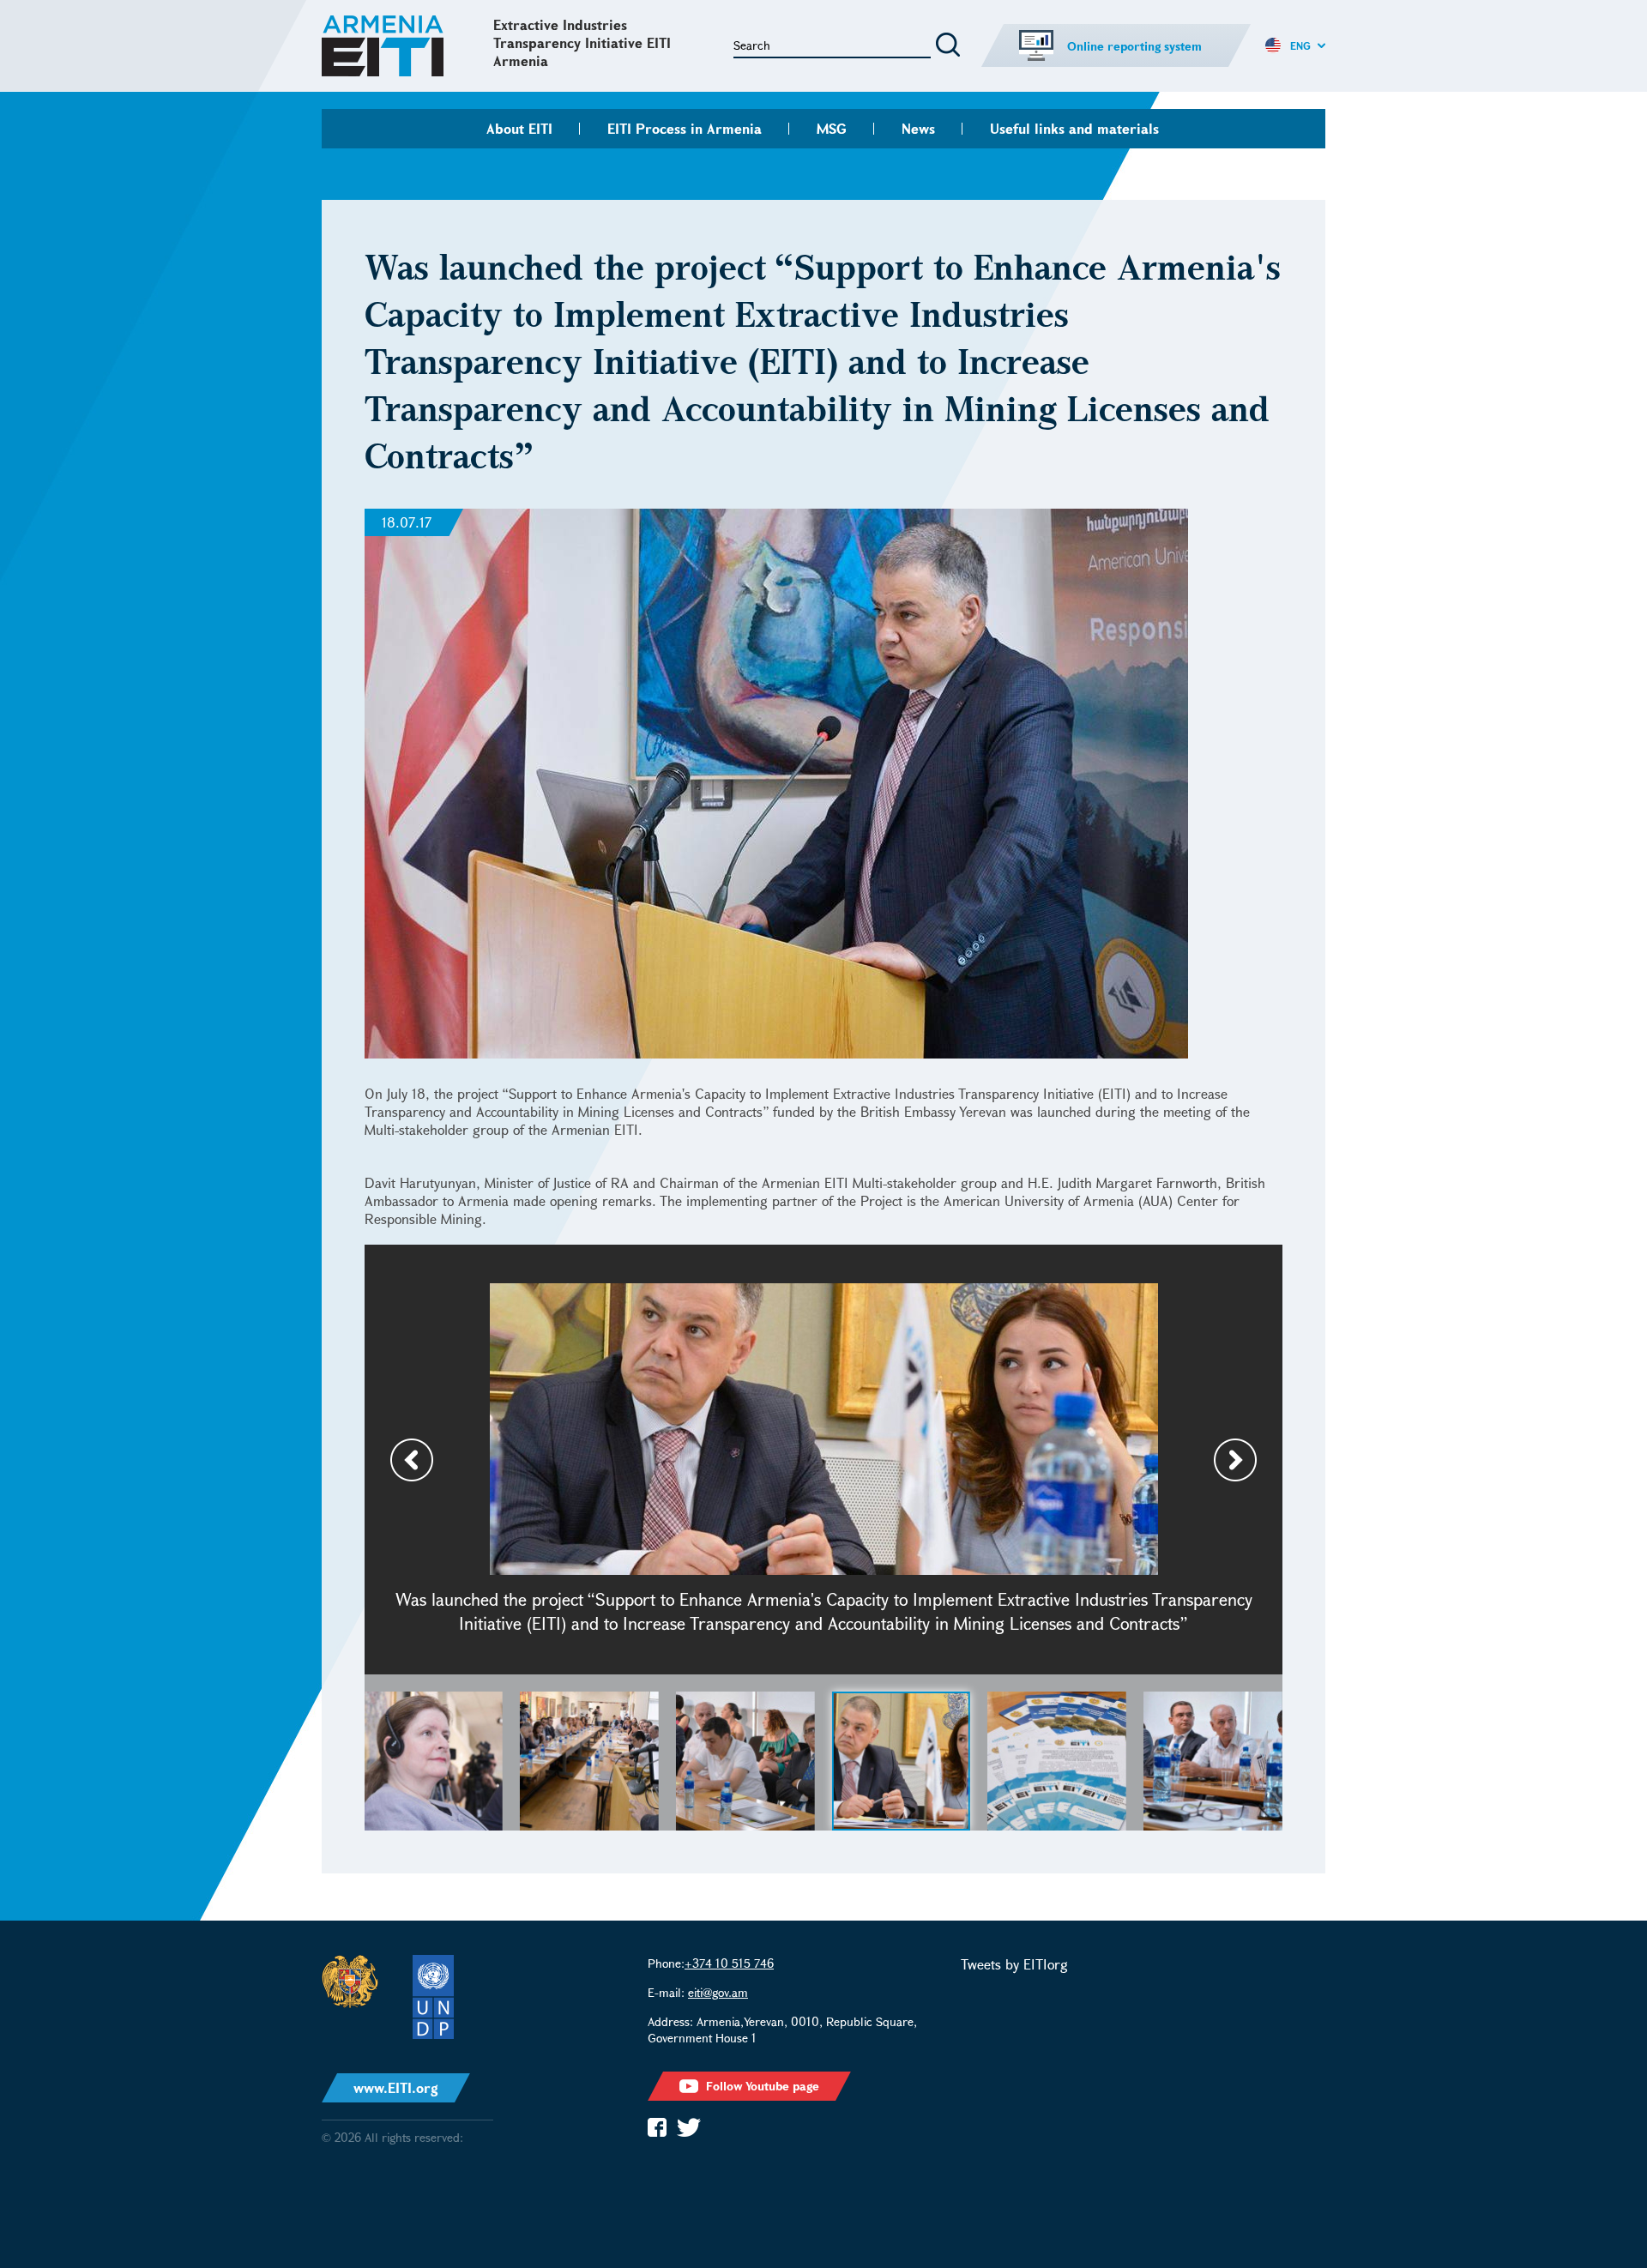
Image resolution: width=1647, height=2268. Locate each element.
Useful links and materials (1074, 128)
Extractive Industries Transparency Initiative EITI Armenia (582, 42)
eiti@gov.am (718, 1992)
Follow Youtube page (763, 2086)
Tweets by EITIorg (1014, 1964)
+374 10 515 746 (729, 1963)
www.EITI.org (396, 2087)
